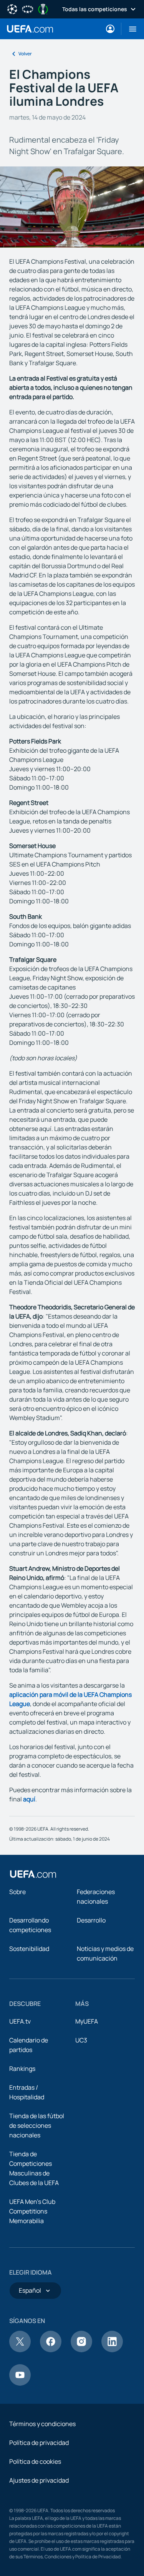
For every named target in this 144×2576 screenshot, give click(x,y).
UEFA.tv (20, 2021)
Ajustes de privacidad (39, 2480)
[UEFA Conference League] (43, 8)
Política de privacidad (39, 2443)
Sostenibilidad (29, 1949)
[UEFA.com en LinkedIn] (112, 2350)
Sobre (17, 1892)
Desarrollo (91, 1920)
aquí (29, 1799)
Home (30, 29)
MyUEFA (87, 2021)
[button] (130, 29)
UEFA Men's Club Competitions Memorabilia (32, 2211)
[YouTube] (20, 2383)
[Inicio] (33, 1874)
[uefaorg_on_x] (20, 2350)
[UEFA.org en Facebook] (51, 2350)
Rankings (22, 2069)
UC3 (81, 2040)
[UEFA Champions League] (12, 8)
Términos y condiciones (42, 2424)
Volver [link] (25, 54)
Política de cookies (35, 2461)
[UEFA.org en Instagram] (81, 2350)
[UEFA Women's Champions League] (28, 8)
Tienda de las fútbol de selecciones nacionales (37, 2125)
